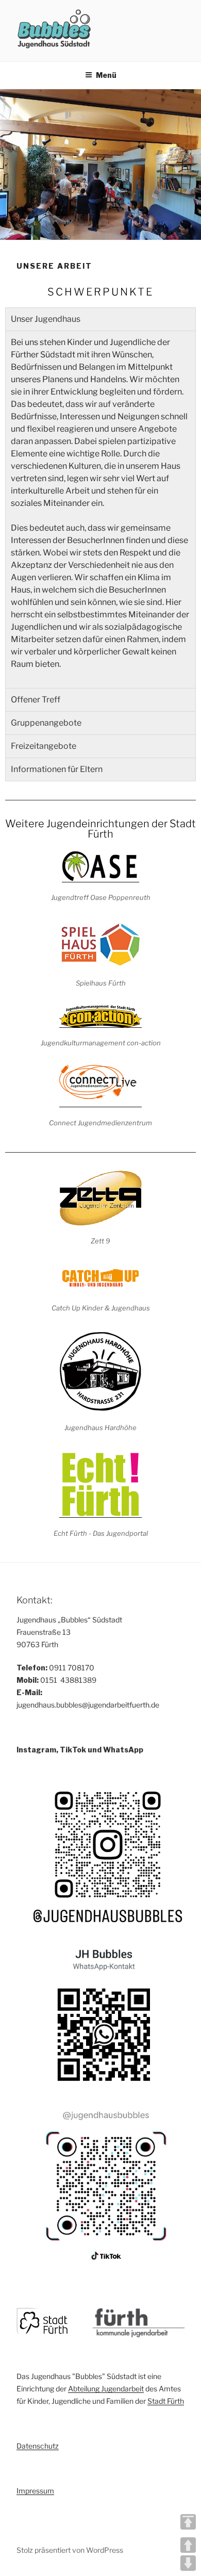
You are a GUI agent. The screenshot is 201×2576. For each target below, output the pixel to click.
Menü (106, 75)
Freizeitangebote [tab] (44, 746)
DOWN (188, 2563)
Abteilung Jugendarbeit (106, 2389)
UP (188, 2545)
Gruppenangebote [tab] (46, 723)
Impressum (35, 2491)
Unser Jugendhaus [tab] (46, 319)
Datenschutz (38, 2446)
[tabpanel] (100, 509)
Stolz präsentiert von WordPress (70, 2550)
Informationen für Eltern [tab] (57, 769)
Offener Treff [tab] (36, 700)
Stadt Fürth (166, 2401)
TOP (188, 2522)
